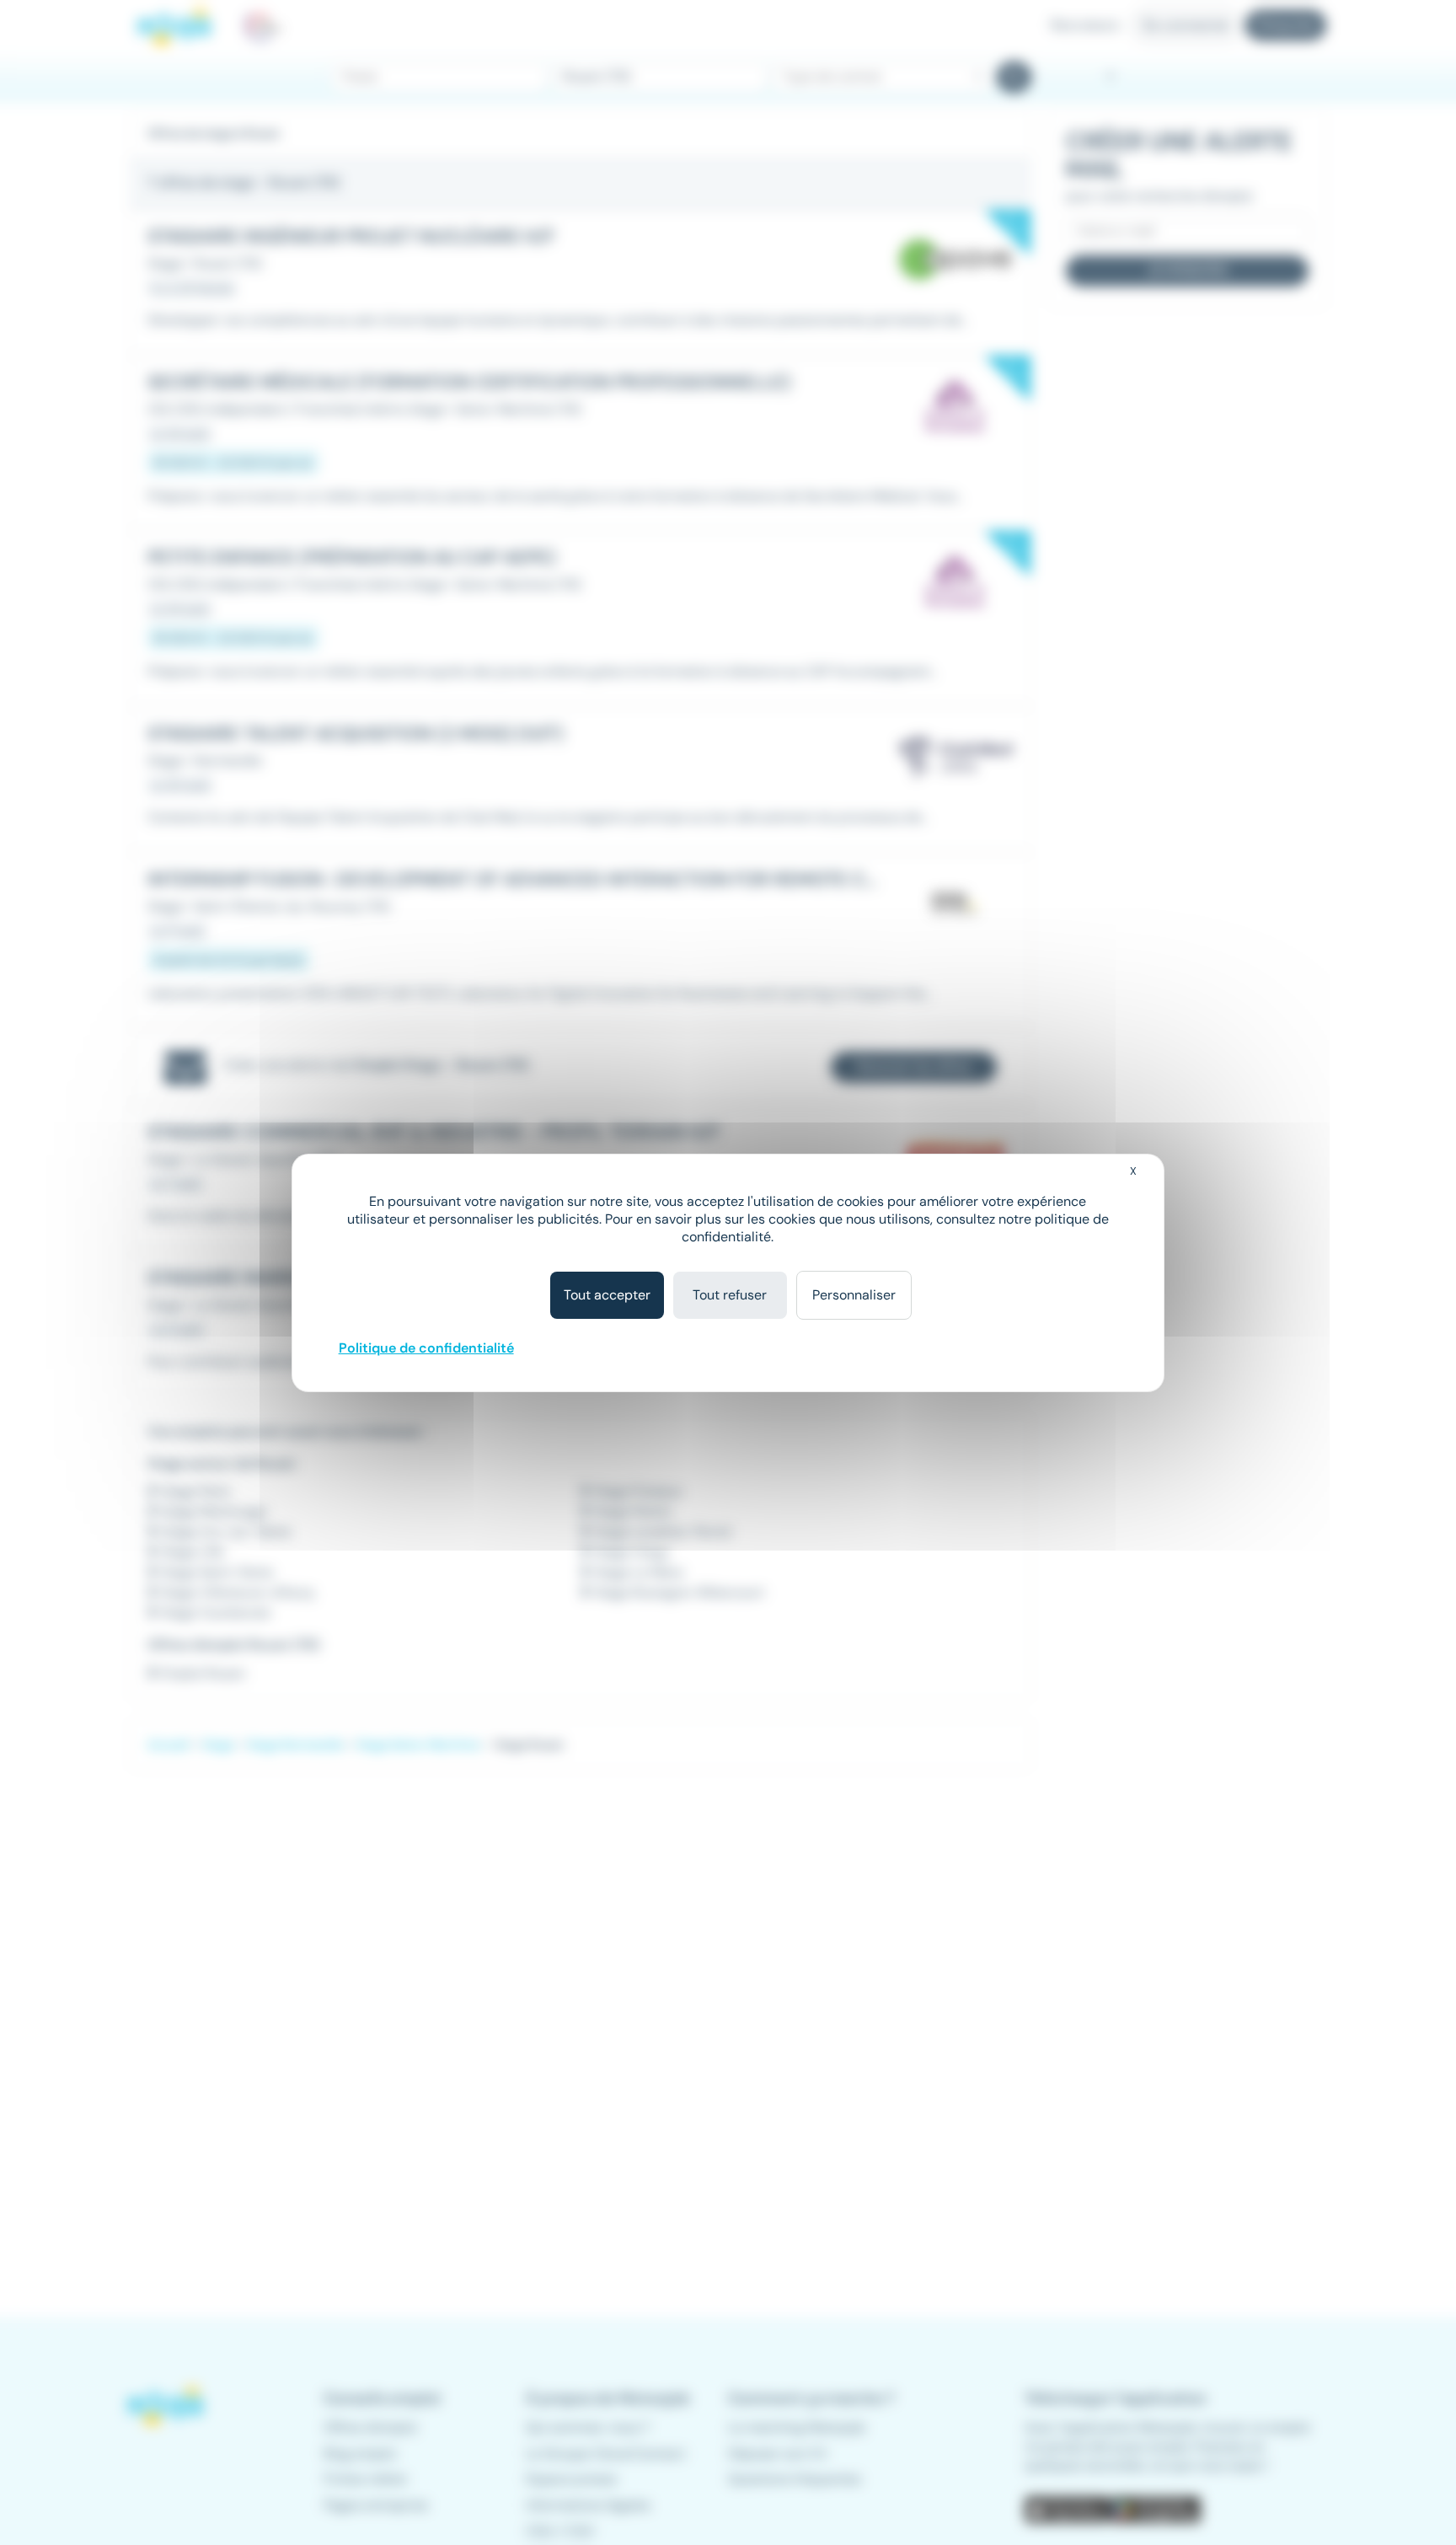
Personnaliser (854, 1295)
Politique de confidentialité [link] (426, 1348)
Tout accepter (607, 1295)
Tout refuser (730, 1295)
